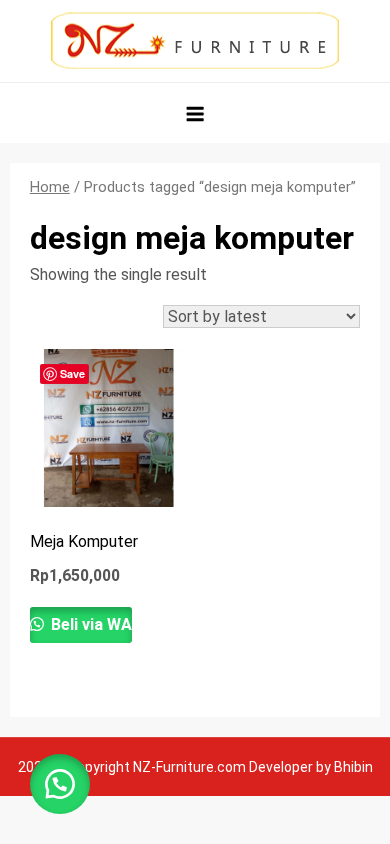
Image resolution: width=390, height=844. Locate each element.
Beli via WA (89, 624)
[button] (60, 784)
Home (50, 187)
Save (72, 373)
